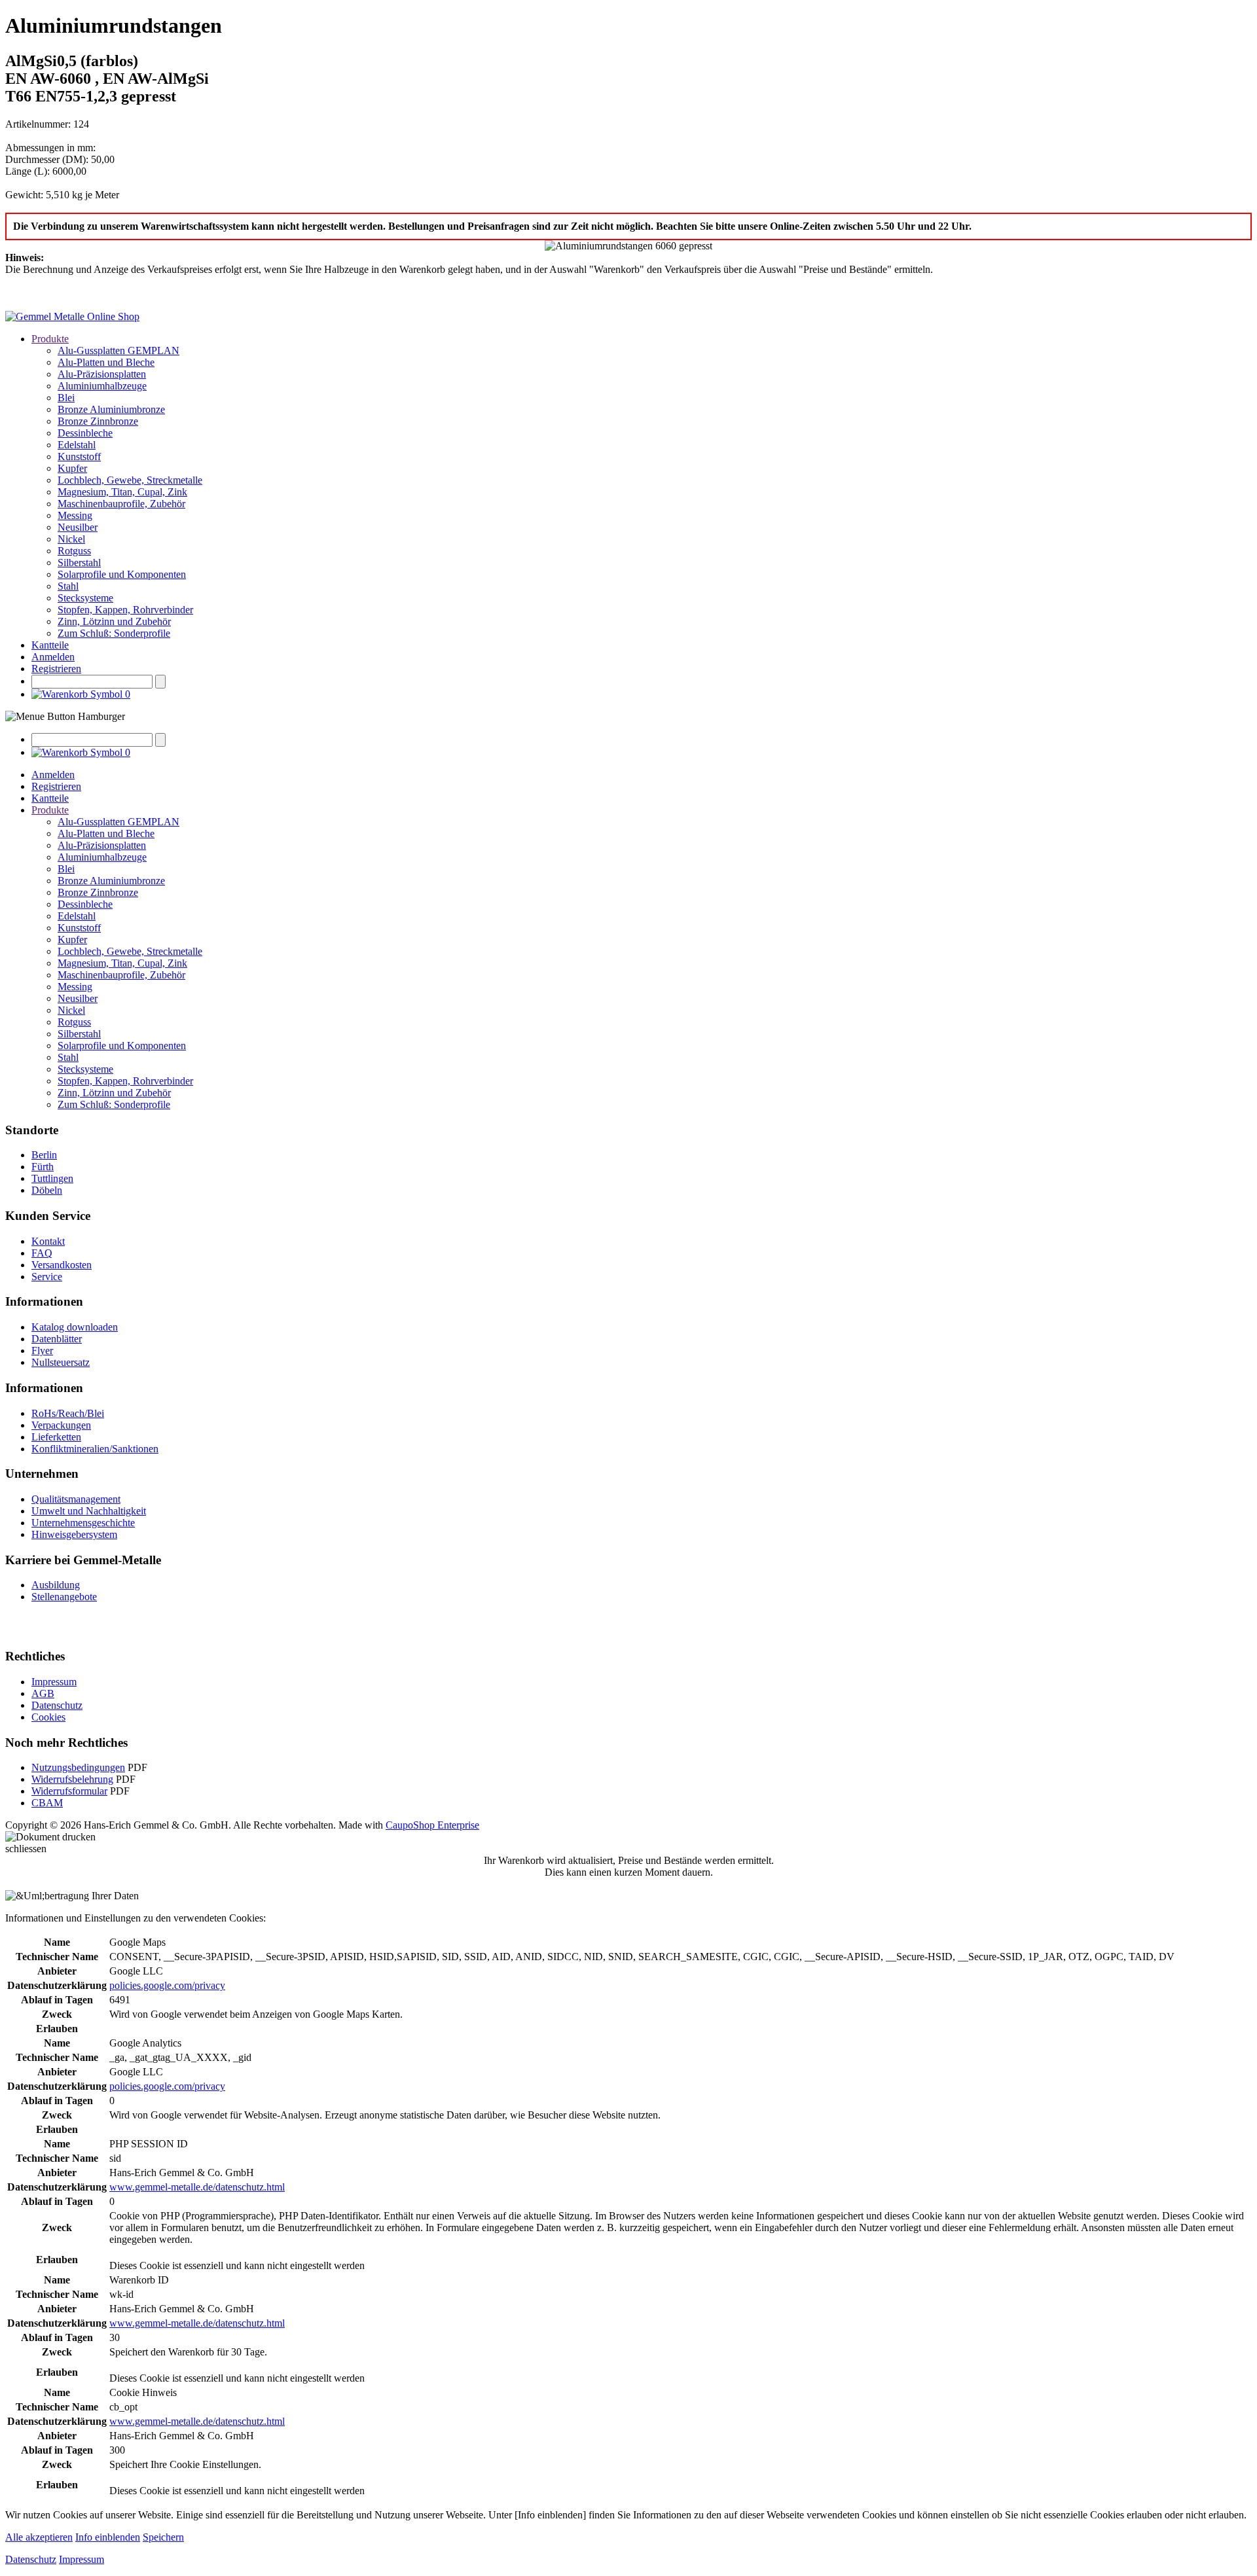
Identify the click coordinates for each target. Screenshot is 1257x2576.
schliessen (26, 1849)
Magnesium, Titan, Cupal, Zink (122, 492)
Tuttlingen (52, 1178)
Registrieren (56, 669)
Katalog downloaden (75, 1327)
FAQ (42, 1253)
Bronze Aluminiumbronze (111, 409)
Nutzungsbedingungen (78, 1767)
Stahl (68, 586)
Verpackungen (61, 1425)
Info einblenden (108, 2537)
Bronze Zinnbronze (98, 421)
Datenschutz (57, 1705)
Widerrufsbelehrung (72, 1779)
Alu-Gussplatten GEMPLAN (118, 350)
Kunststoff (79, 456)
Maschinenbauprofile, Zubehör (121, 504)
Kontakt (48, 1241)
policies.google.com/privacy (167, 1985)
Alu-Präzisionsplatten (102, 374)
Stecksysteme (85, 598)
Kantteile (50, 645)
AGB (43, 1693)
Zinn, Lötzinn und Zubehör (114, 621)
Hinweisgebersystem (74, 1534)
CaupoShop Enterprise (432, 1825)
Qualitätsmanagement (76, 1499)
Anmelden (53, 657)
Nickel (71, 539)
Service (47, 1277)
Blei (66, 398)
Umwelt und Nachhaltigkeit (89, 1511)
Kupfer (72, 468)
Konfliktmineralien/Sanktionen (95, 1449)
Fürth (43, 1167)
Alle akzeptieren (39, 2537)
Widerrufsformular (69, 1791)
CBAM (47, 1803)
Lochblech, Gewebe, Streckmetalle (130, 480)
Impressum (54, 1682)
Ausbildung (56, 1585)
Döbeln (47, 1190)
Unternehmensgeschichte (83, 1523)
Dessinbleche (85, 433)
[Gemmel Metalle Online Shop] (72, 316)
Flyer (42, 1351)
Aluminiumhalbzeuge (102, 386)
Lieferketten (56, 1437)
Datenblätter (57, 1339)
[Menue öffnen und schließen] (65, 717)
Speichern (163, 2537)
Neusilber (78, 527)
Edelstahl (77, 445)
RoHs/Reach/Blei (68, 1413)
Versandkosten (62, 1265)
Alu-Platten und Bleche (106, 362)
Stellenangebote (64, 1597)
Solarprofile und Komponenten (122, 574)
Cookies (48, 1717)
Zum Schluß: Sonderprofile (114, 633)
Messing (75, 515)
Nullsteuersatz (61, 1362)
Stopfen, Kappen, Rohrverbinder (125, 610)
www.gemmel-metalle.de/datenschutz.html (197, 2187)
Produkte (50, 339)
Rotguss (74, 551)
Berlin (44, 1155)
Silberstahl (79, 563)
